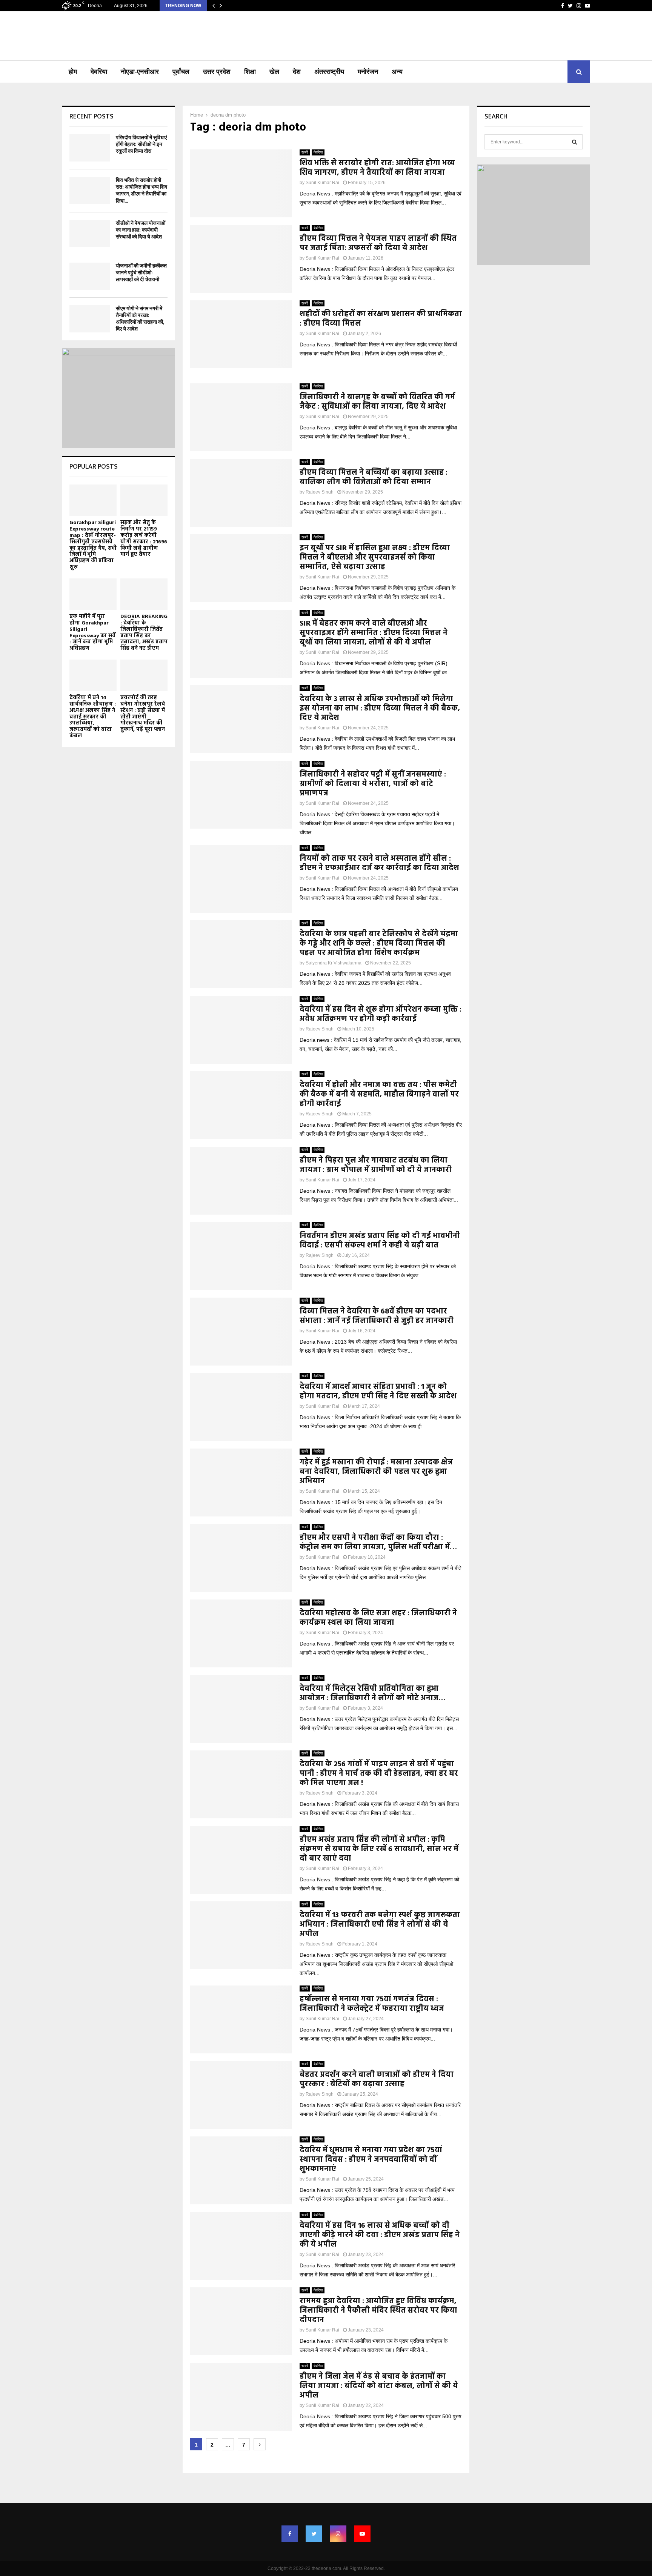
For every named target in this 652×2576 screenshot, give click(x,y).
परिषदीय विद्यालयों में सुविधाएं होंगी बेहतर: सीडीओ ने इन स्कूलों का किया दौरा (141, 144)
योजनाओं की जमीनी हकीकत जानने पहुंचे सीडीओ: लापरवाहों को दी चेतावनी (141, 273)
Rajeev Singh (320, 492)
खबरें (305, 152)
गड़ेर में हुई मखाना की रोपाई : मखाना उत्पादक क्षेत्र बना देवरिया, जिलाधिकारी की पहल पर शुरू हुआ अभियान (376, 1472)
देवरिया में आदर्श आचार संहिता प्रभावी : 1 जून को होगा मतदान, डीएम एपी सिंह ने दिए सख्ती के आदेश (378, 1392)
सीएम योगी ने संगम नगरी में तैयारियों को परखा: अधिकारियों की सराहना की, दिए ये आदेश (140, 319)
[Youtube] (362, 2534)
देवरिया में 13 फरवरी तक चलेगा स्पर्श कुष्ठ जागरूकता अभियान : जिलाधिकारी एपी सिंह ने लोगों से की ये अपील (380, 1925)
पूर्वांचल (181, 72)
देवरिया (99, 72)
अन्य (397, 72)
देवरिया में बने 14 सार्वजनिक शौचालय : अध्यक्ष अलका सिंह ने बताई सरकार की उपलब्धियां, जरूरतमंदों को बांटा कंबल (93, 717)
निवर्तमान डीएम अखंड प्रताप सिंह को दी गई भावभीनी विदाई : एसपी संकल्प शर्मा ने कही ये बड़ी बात (380, 1241)
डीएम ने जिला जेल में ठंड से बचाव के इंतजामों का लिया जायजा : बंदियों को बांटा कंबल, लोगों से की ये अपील (379, 2386)
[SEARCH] (574, 142)
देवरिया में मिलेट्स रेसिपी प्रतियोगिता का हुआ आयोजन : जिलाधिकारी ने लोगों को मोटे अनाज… (373, 1694)
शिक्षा (250, 72)
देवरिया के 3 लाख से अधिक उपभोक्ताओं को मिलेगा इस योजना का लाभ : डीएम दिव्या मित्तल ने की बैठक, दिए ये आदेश (380, 709)
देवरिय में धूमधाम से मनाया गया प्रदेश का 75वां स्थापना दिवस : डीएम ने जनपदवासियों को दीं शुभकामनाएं (371, 2160)
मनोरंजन (368, 72)
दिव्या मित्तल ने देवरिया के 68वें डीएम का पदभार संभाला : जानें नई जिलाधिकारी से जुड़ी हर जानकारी (377, 1316)
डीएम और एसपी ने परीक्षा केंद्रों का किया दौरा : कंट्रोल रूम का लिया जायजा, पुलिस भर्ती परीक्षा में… (378, 1543)
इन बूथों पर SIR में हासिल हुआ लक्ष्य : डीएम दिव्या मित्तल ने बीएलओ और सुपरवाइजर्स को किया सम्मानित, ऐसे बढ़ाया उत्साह (375, 558)
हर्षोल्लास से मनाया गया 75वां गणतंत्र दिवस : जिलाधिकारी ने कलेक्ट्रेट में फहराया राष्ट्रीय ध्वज (372, 2004)
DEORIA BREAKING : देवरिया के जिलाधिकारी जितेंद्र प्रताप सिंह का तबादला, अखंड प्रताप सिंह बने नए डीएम (144, 633)
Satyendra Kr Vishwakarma (334, 963)
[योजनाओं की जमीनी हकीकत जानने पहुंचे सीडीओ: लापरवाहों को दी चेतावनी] (90, 276)
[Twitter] (314, 2534)
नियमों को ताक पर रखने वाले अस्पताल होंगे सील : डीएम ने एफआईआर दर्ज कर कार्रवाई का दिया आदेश (379, 864)
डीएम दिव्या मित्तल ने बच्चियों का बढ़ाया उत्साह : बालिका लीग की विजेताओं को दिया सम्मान (374, 478)
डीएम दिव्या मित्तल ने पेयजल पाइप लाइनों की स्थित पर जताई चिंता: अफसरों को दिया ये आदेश (378, 244)
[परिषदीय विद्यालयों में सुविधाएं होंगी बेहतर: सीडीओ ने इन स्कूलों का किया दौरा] (90, 148)
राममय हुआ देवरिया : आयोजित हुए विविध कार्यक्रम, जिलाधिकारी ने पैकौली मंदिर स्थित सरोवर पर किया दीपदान (378, 2311)
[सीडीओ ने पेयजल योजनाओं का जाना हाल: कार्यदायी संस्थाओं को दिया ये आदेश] (90, 234)
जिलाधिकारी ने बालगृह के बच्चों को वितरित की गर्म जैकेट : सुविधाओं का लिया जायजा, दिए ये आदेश (377, 402)
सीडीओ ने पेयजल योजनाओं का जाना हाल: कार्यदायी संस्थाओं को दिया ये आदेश (141, 230)
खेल (274, 72)
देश (297, 72)
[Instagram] (338, 2534)
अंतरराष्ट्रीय (329, 72)
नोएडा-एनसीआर (140, 72)
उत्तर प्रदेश (217, 72)
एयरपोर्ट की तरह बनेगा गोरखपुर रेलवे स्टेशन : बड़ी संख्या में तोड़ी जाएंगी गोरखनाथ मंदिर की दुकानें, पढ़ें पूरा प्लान (143, 714)
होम (73, 72)
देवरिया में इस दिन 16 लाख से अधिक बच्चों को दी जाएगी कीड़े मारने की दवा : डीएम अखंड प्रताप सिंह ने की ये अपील (380, 2235)
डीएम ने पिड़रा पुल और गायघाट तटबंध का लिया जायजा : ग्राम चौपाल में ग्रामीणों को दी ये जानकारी (376, 1165)
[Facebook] (290, 2534)
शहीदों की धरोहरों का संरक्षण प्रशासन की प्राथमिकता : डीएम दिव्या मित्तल (381, 319)
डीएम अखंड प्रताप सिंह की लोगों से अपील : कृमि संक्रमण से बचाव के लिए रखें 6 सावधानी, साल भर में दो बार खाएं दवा (379, 1849)
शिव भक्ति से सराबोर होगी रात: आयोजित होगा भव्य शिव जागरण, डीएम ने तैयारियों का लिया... (141, 191)
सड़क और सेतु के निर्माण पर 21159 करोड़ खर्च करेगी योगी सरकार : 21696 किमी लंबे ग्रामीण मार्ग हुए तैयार (144, 539)
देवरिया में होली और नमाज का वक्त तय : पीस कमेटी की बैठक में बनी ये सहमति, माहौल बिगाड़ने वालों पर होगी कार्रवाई (379, 1095)
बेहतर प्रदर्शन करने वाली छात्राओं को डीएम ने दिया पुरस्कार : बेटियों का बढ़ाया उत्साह (377, 2080)
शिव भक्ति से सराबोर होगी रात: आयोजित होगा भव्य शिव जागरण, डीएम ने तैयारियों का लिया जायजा (377, 168)
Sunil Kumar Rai (322, 183)
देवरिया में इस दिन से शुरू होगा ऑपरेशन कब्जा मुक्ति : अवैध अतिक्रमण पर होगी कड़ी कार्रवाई (381, 1014)
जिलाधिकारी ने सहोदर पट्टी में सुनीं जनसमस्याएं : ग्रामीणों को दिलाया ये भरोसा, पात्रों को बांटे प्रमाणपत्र (373, 784)
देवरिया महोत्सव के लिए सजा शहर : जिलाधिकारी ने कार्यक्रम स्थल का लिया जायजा (378, 1618)
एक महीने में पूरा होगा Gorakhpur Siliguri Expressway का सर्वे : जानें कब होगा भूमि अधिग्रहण (92, 633)
